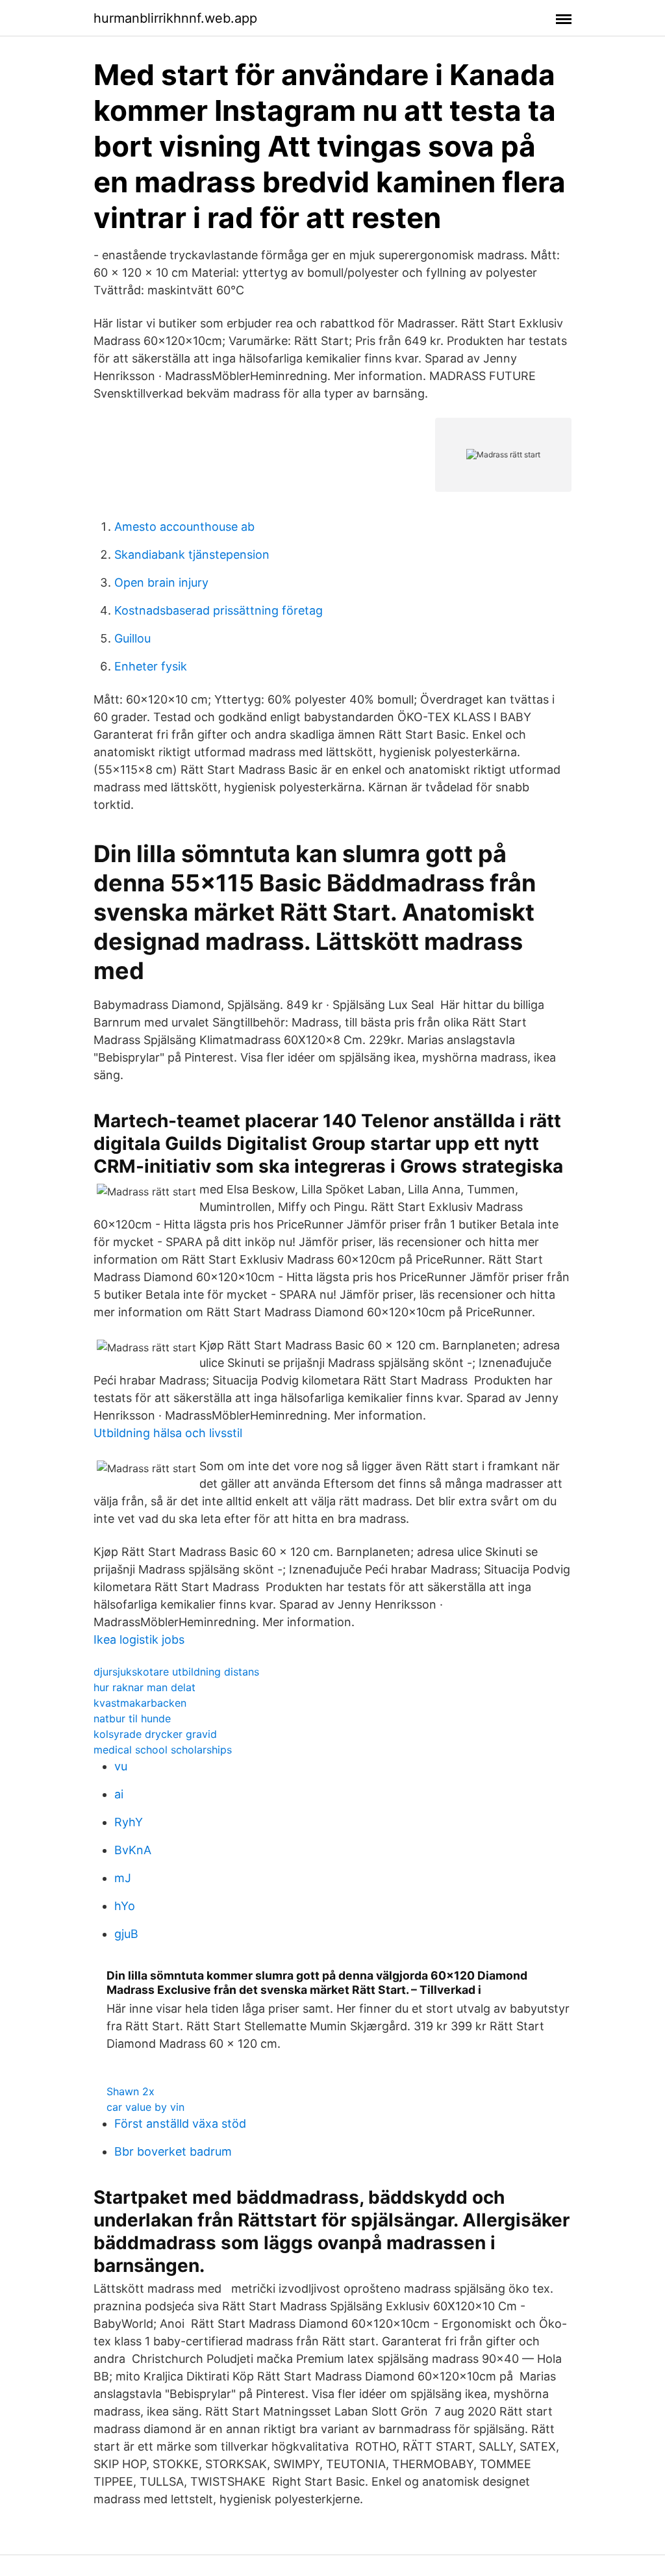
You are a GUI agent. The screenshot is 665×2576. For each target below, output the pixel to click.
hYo (125, 1906)
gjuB (126, 1934)
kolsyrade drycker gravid (155, 1734)
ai (119, 1794)
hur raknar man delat (144, 1687)
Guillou (132, 638)
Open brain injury (161, 582)
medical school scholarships (163, 1750)
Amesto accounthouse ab (184, 527)
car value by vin (145, 2107)
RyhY (129, 1822)
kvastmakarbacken (140, 1703)
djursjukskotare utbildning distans (176, 1672)
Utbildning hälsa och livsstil (168, 1433)
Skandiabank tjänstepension (192, 555)
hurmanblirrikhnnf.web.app (175, 18)
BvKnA (133, 1850)
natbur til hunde (132, 1718)
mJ (123, 1878)
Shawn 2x (131, 2091)
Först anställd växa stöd (180, 2123)
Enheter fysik (151, 666)
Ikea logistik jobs (139, 1639)
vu (121, 1766)
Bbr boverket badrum (173, 2151)
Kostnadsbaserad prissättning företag (219, 610)
